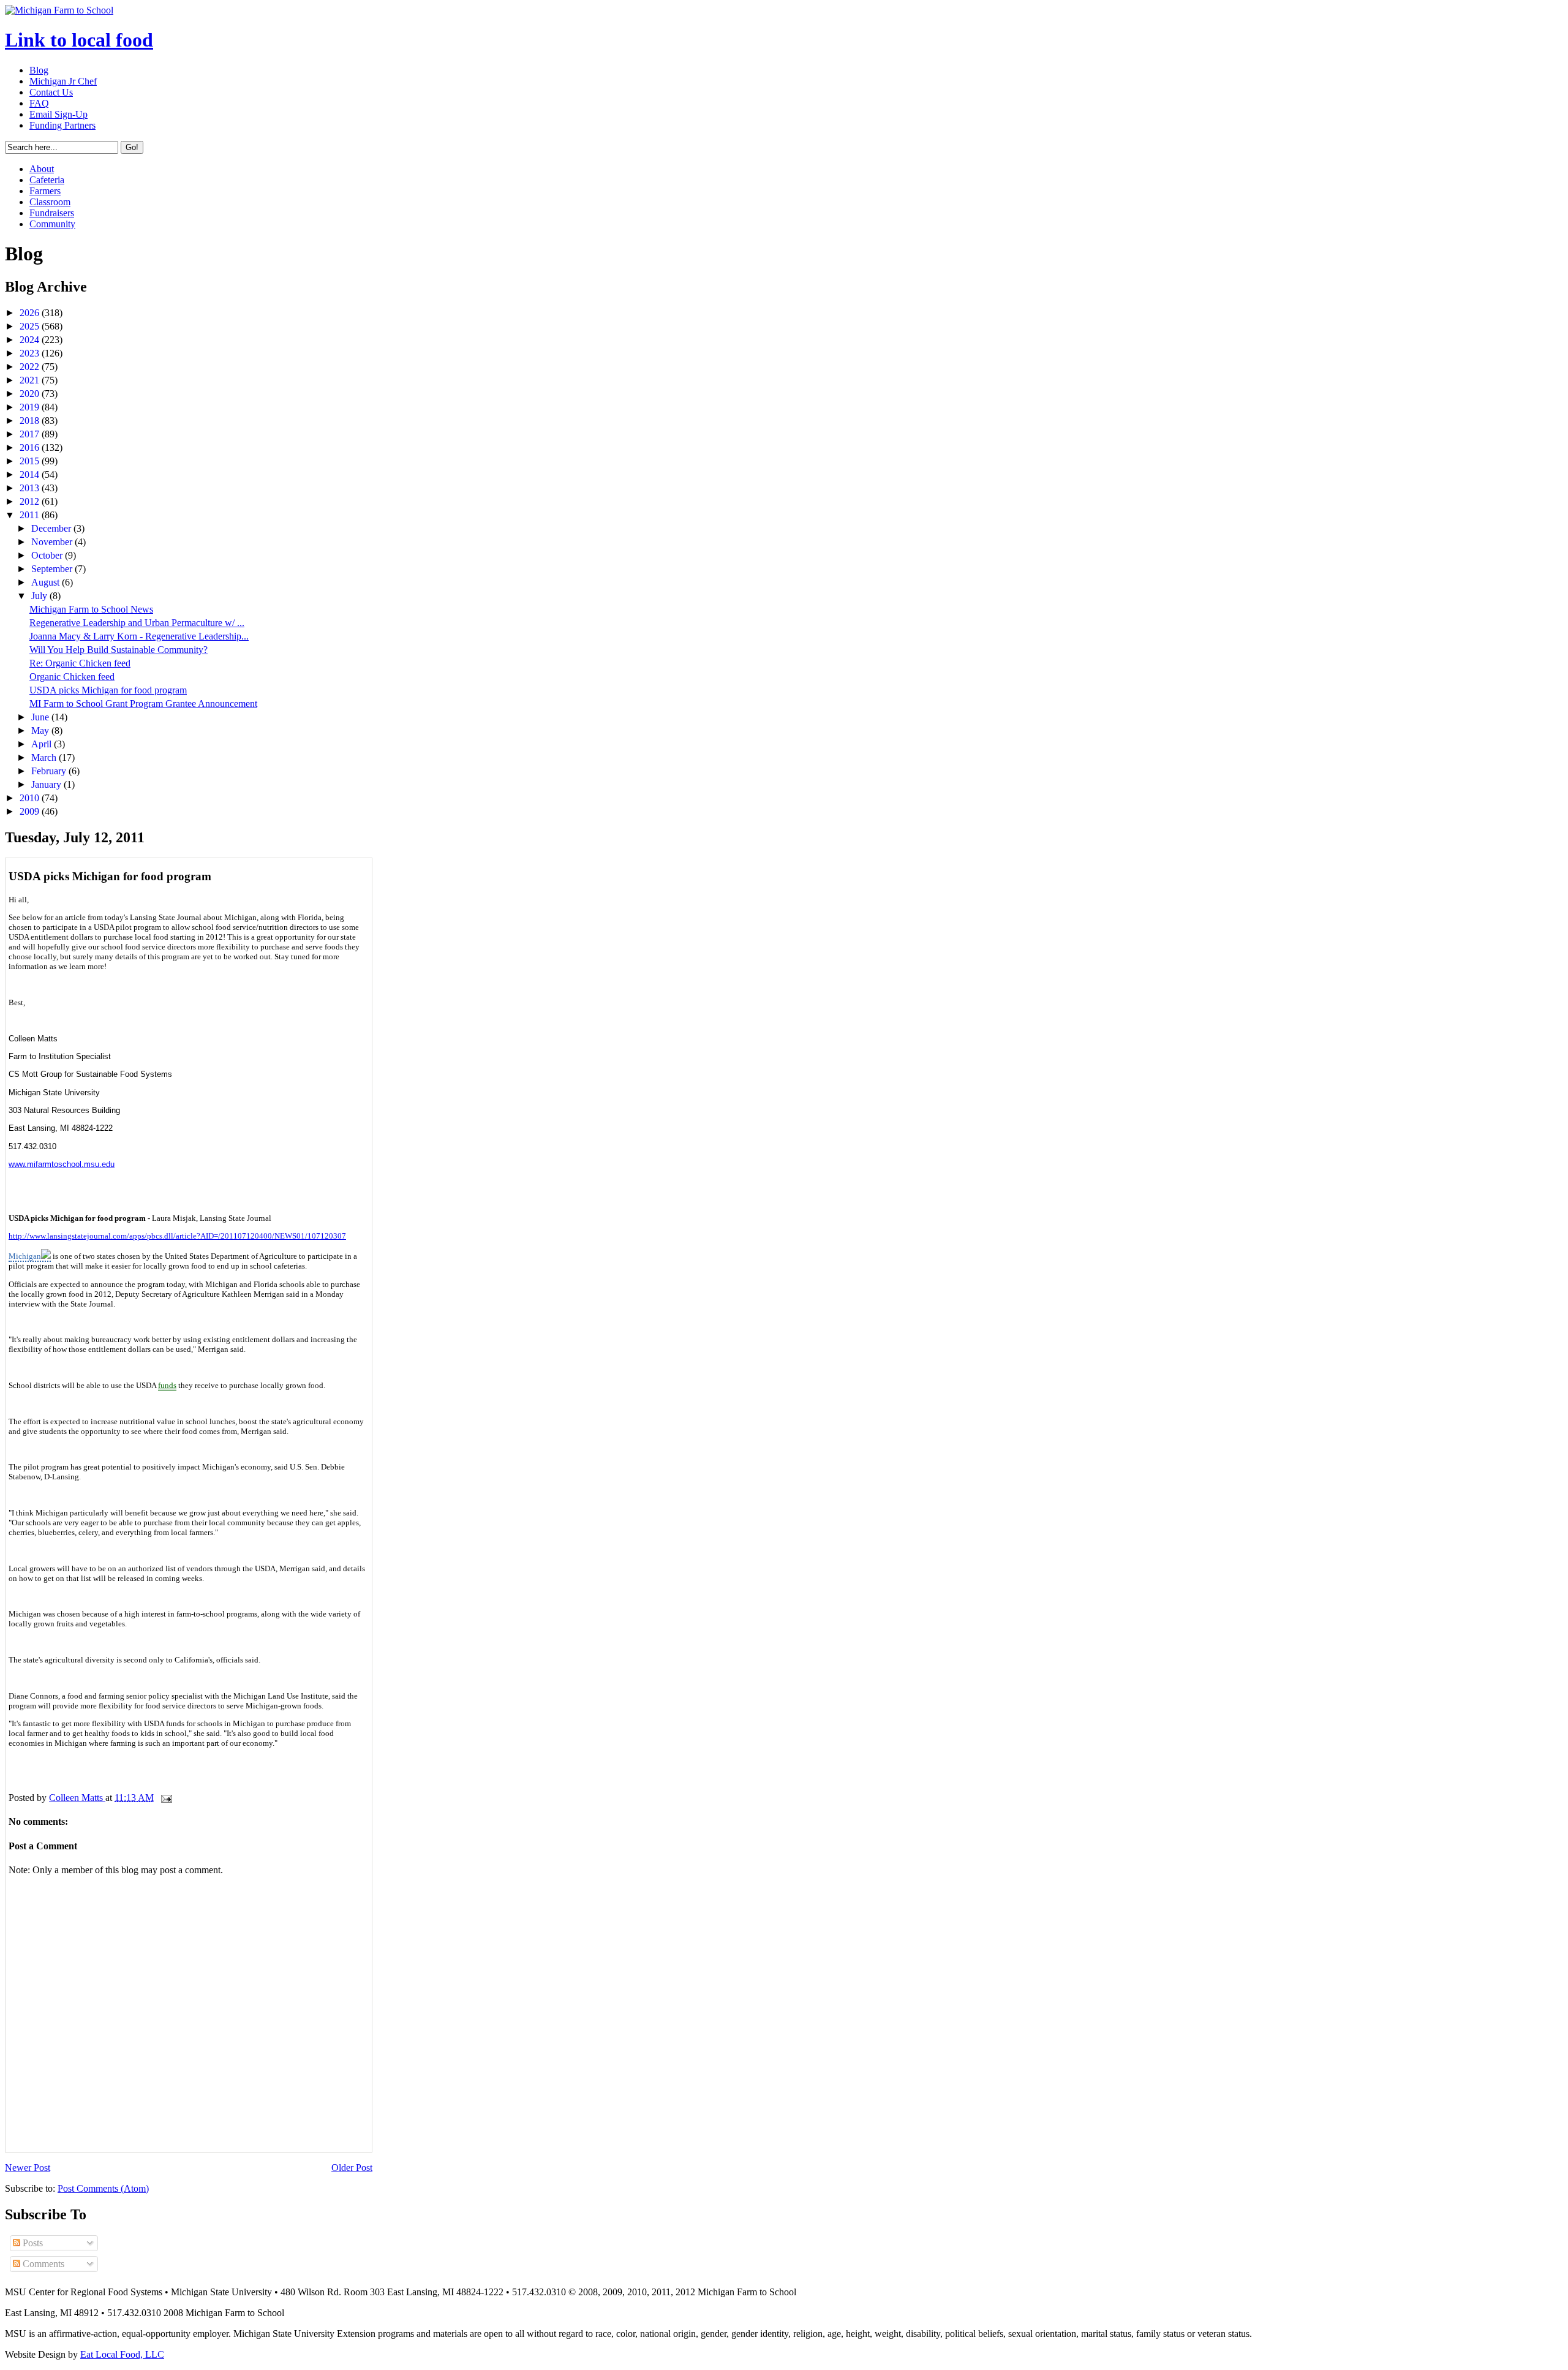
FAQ (39, 103)
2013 (31, 488)
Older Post (352, 2168)
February (50, 771)
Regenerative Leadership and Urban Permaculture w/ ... (137, 623)
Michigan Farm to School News (91, 609)
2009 (31, 811)
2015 (31, 461)
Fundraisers (52, 213)
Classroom (50, 202)
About (42, 169)
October (48, 555)
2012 (31, 501)
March (45, 757)
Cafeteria (47, 180)
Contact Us (51, 92)
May (41, 730)
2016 (31, 447)
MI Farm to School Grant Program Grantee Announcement (143, 704)
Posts (32, 2243)
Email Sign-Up (58, 114)
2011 (31, 515)
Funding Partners (62, 125)
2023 (31, 353)
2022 (31, 367)
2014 (31, 474)
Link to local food (79, 40)
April (43, 744)
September (53, 569)
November (53, 542)
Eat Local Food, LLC (122, 2354)
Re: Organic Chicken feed (80, 663)
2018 (31, 421)
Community (52, 224)
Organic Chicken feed (72, 677)
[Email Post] (165, 1798)
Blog (39, 70)
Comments (42, 2264)
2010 (31, 798)
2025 (31, 326)
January (47, 784)
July (40, 596)
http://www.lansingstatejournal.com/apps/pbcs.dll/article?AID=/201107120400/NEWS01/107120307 (177, 1236)
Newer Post (28, 2168)
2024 (31, 340)
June (41, 717)
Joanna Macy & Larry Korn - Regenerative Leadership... (139, 636)
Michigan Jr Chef (63, 81)
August (47, 582)
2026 (31, 313)
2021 (31, 380)
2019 (31, 407)
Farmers (45, 191)
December (52, 528)
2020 (31, 394)
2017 (31, 434)
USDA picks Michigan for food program (108, 690)
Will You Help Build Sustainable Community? (119, 650)
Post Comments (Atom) (103, 2188)
